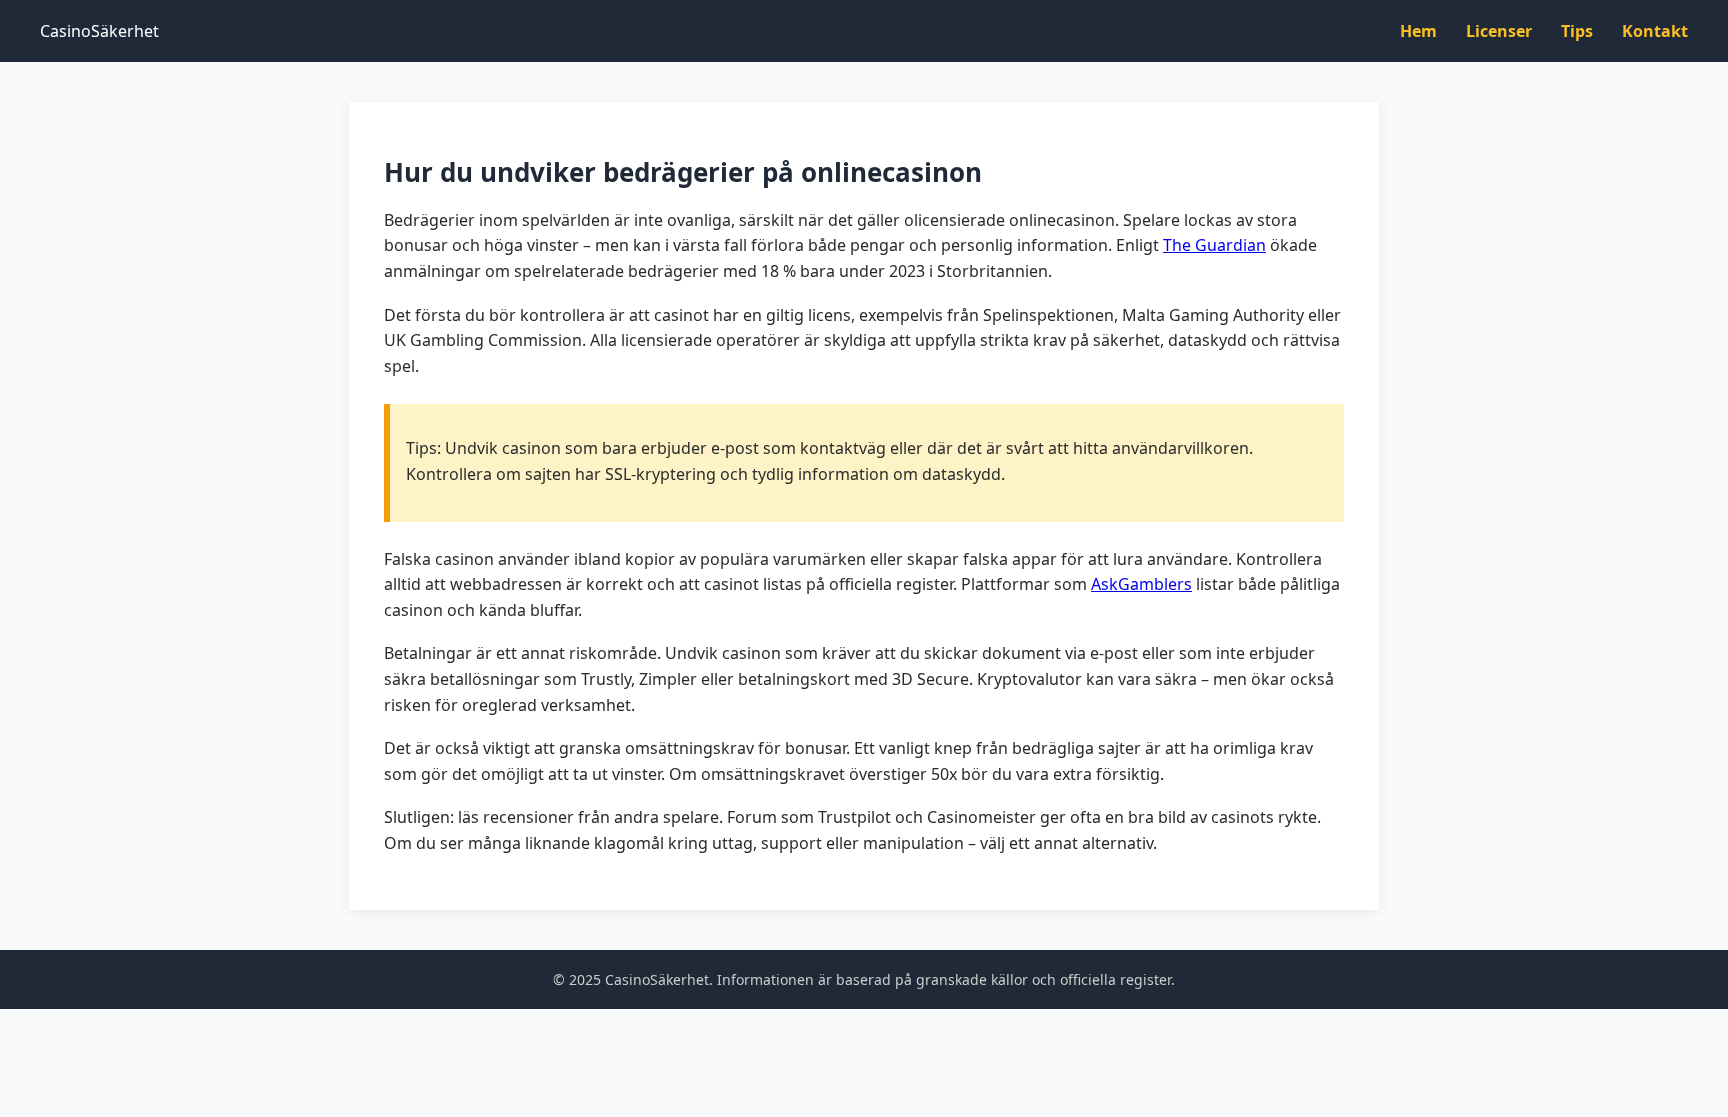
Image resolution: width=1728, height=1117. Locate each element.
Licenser (1499, 31)
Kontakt (1655, 31)
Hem (1418, 31)
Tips (1577, 31)
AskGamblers (1141, 584)
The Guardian (1214, 245)
